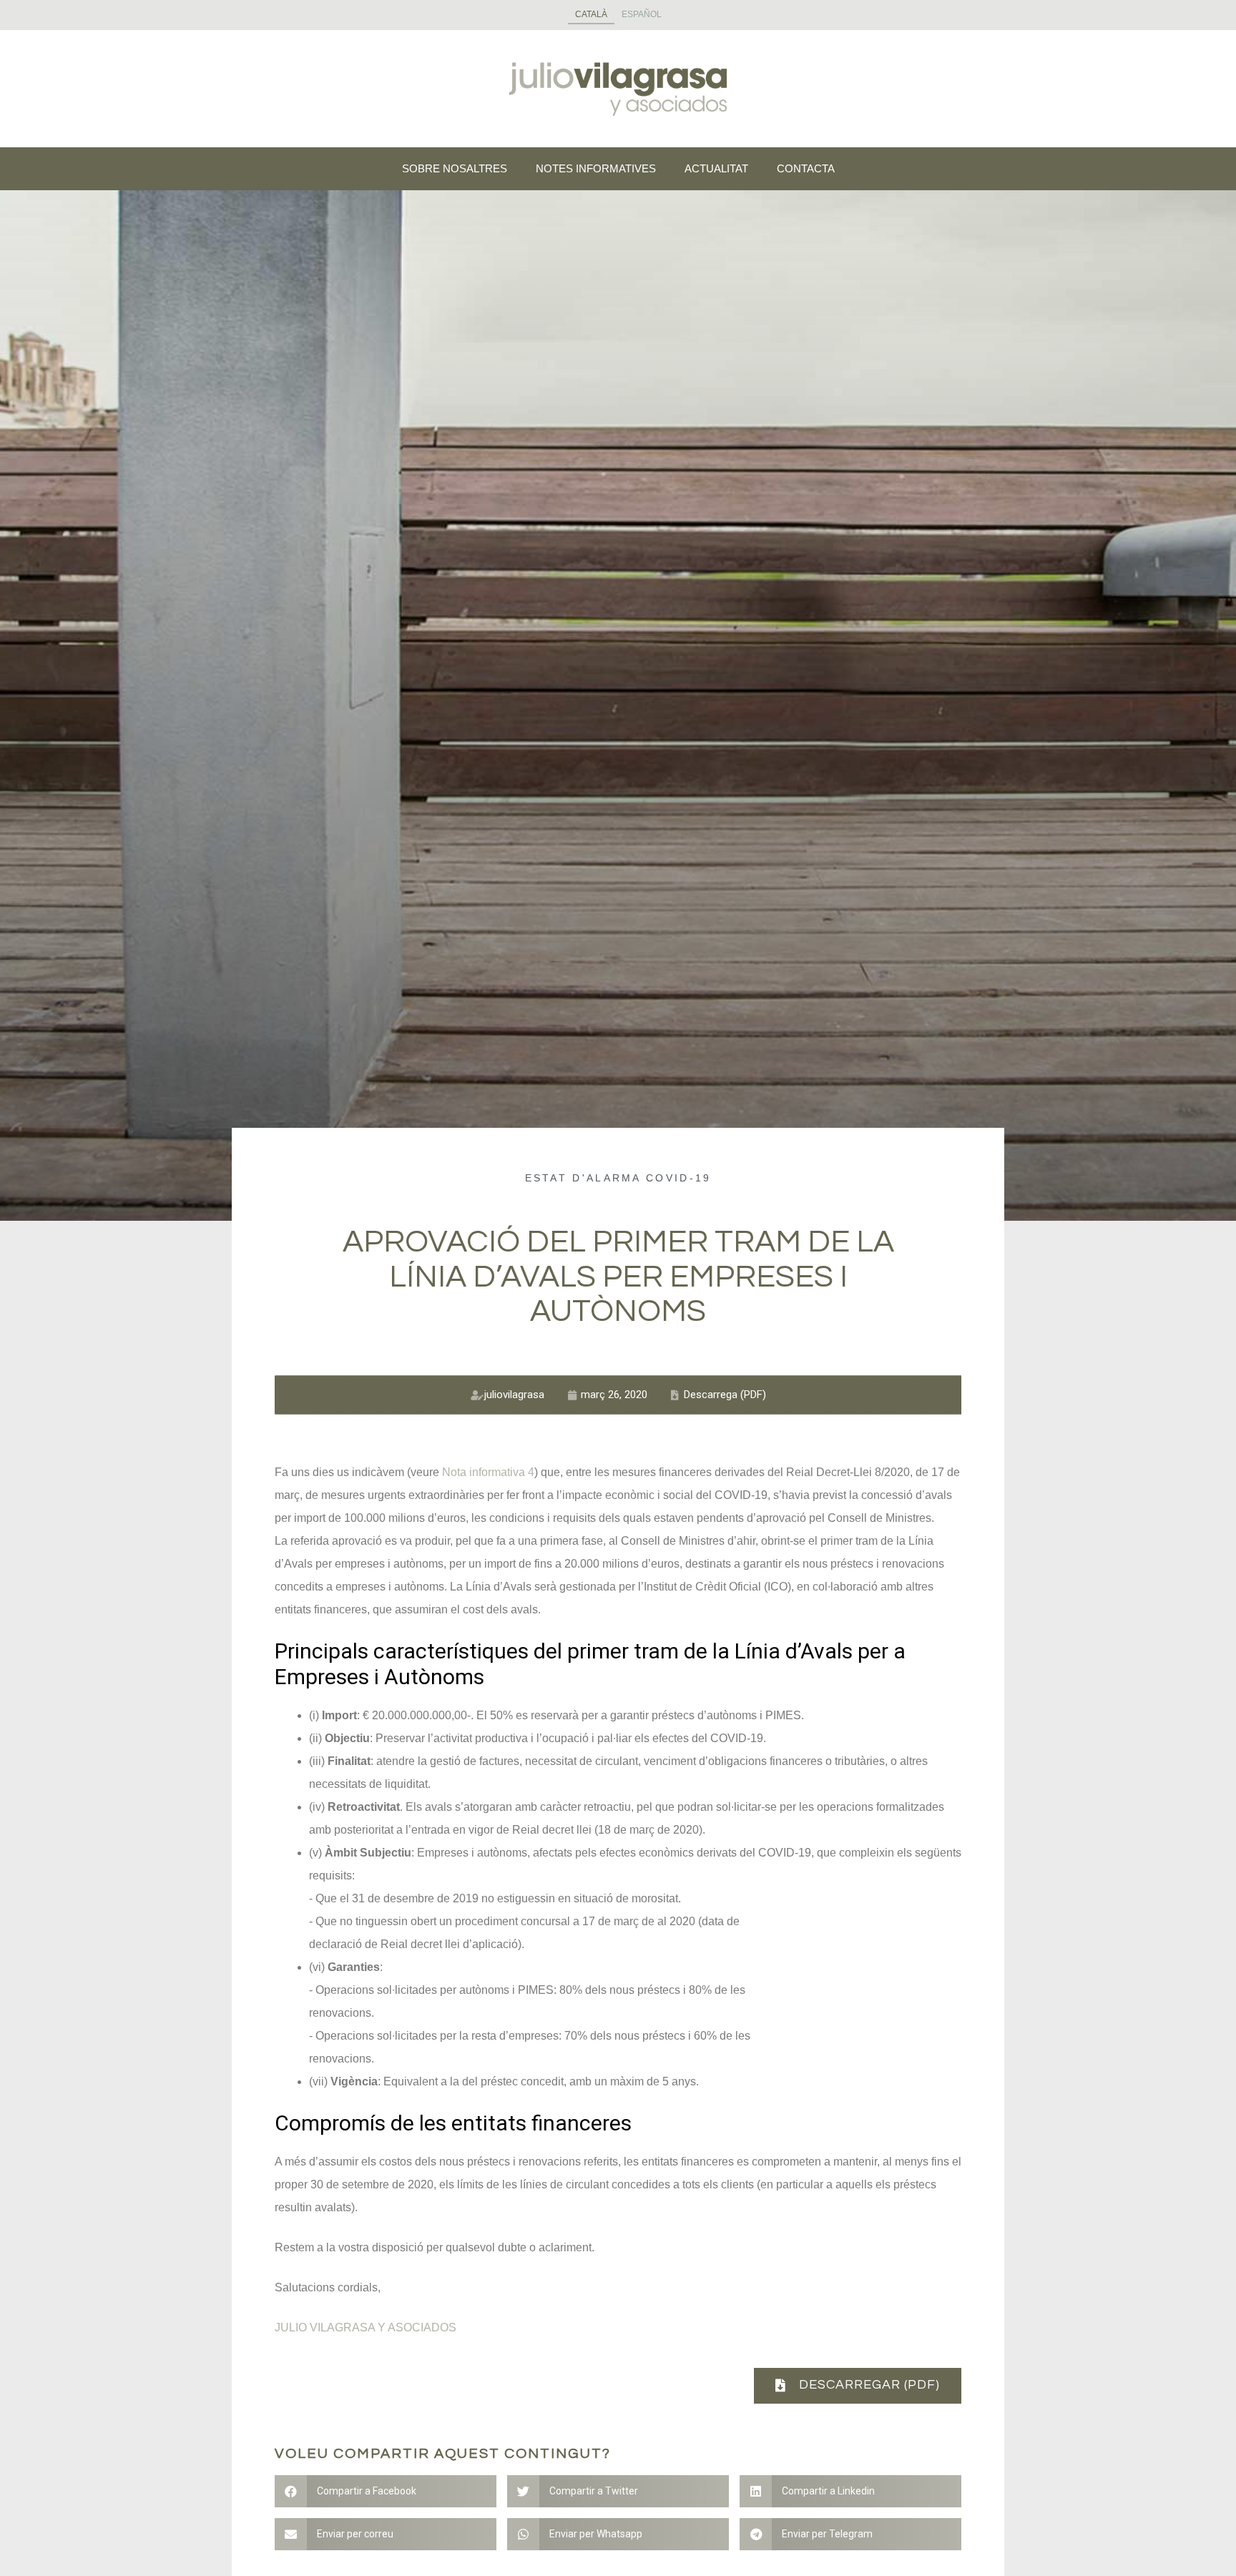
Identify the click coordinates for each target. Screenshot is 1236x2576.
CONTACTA (806, 168)
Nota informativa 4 (488, 1472)
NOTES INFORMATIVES (596, 168)
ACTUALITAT (716, 168)
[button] (858, 2386)
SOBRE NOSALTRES (455, 168)
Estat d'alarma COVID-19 (618, 1178)
